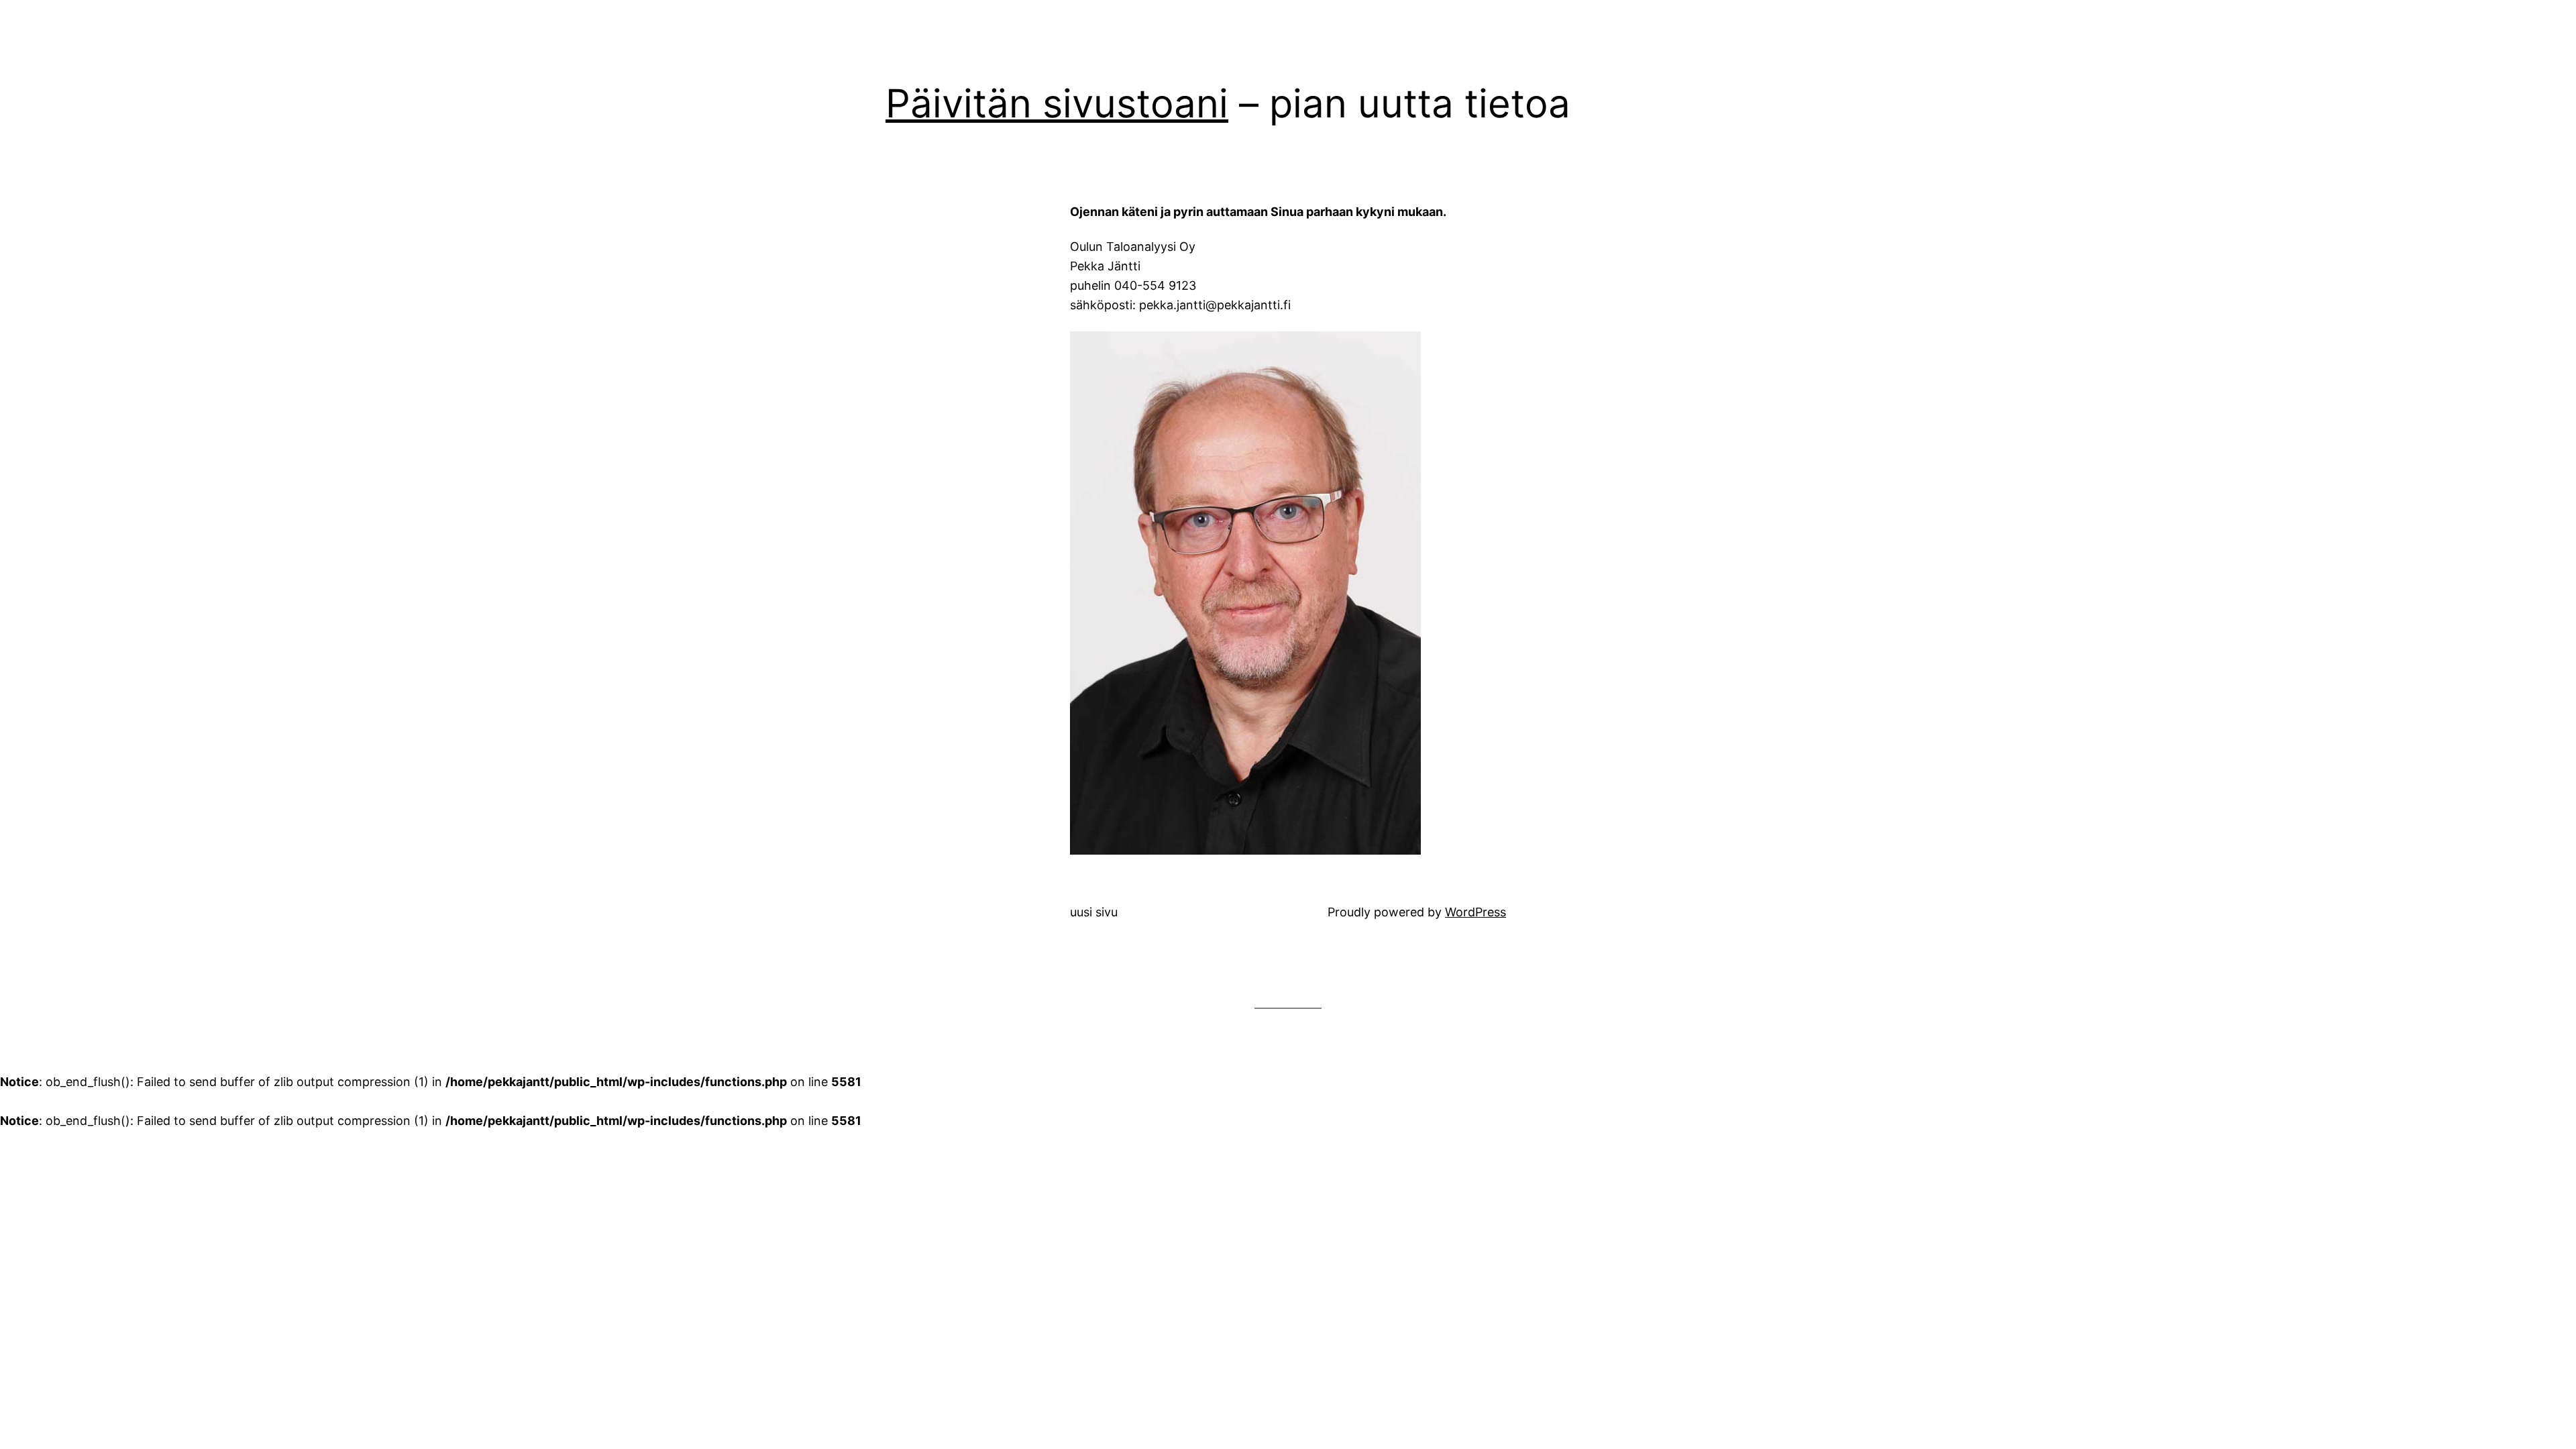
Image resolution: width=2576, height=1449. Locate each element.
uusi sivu (1094, 912)
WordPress (1475, 912)
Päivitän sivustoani (1057, 103)
